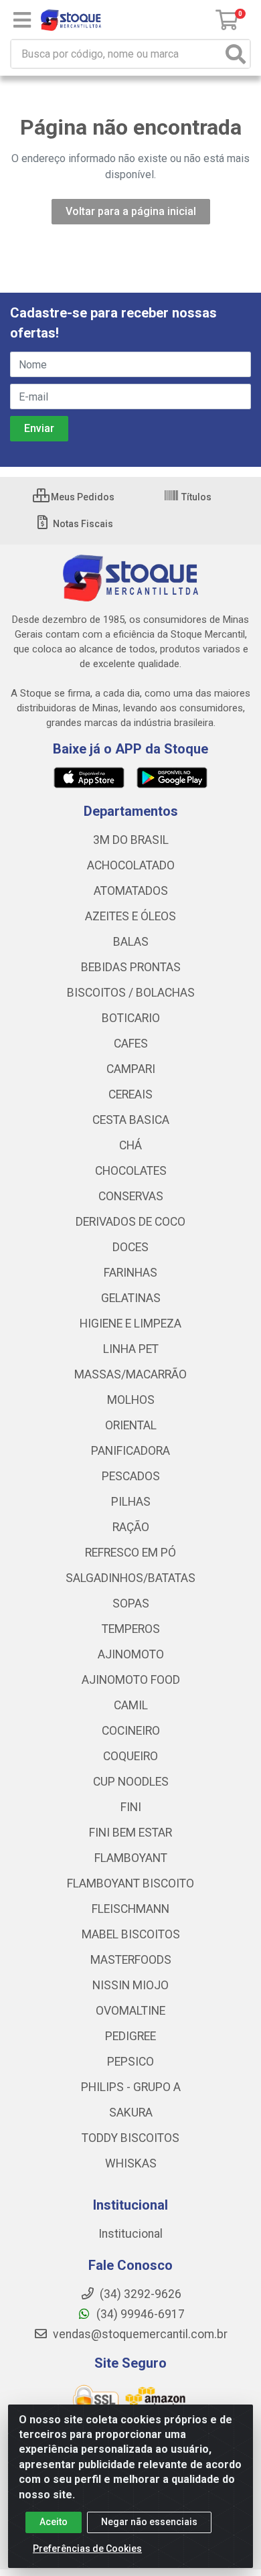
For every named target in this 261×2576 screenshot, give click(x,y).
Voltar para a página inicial (131, 211)
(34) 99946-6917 (139, 2314)
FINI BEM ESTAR (130, 1833)
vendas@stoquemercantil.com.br (139, 2334)
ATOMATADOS (131, 891)
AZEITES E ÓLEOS (130, 916)
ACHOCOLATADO (131, 865)
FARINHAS (130, 1273)
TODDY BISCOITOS (130, 2138)
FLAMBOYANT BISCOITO (130, 1883)
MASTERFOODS (131, 1960)
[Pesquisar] (236, 54)
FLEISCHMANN (130, 1909)
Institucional (130, 2234)
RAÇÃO (131, 1527)
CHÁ (130, 1145)
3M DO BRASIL (131, 840)
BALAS (131, 942)
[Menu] (22, 20)
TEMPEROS (131, 1629)
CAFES (131, 1044)
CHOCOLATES (131, 1171)
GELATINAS (131, 1298)
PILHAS (131, 1502)
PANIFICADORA (130, 1451)
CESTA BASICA (131, 1120)
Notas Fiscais (82, 524)
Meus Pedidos (82, 497)
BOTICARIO (131, 1018)
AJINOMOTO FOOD (131, 1680)
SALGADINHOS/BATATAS (130, 1578)
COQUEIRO (130, 1756)
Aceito (54, 2522)
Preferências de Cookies (87, 2549)
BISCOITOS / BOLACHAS (131, 993)
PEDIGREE (130, 2036)
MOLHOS (131, 1400)
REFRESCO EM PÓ (130, 1553)
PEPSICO (130, 2062)
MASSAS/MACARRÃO (130, 1374)
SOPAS (131, 1603)
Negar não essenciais (149, 2522)
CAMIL (131, 1705)
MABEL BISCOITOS (131, 1934)
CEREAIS (130, 1094)
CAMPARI (131, 1069)
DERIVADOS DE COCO (130, 1222)
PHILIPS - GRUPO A (131, 2087)
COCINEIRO (131, 1731)
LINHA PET (131, 1349)
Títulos (195, 497)
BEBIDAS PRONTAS (131, 967)
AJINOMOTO (131, 1654)
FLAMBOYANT (131, 1858)
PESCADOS (131, 1476)
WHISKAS (131, 2163)
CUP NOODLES (131, 1782)
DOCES (130, 1247)
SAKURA (131, 2113)
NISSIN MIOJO (130, 1985)
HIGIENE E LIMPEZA (130, 1323)
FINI (131, 1807)
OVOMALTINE (130, 2011)
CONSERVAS (131, 1196)
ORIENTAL (131, 1425)
